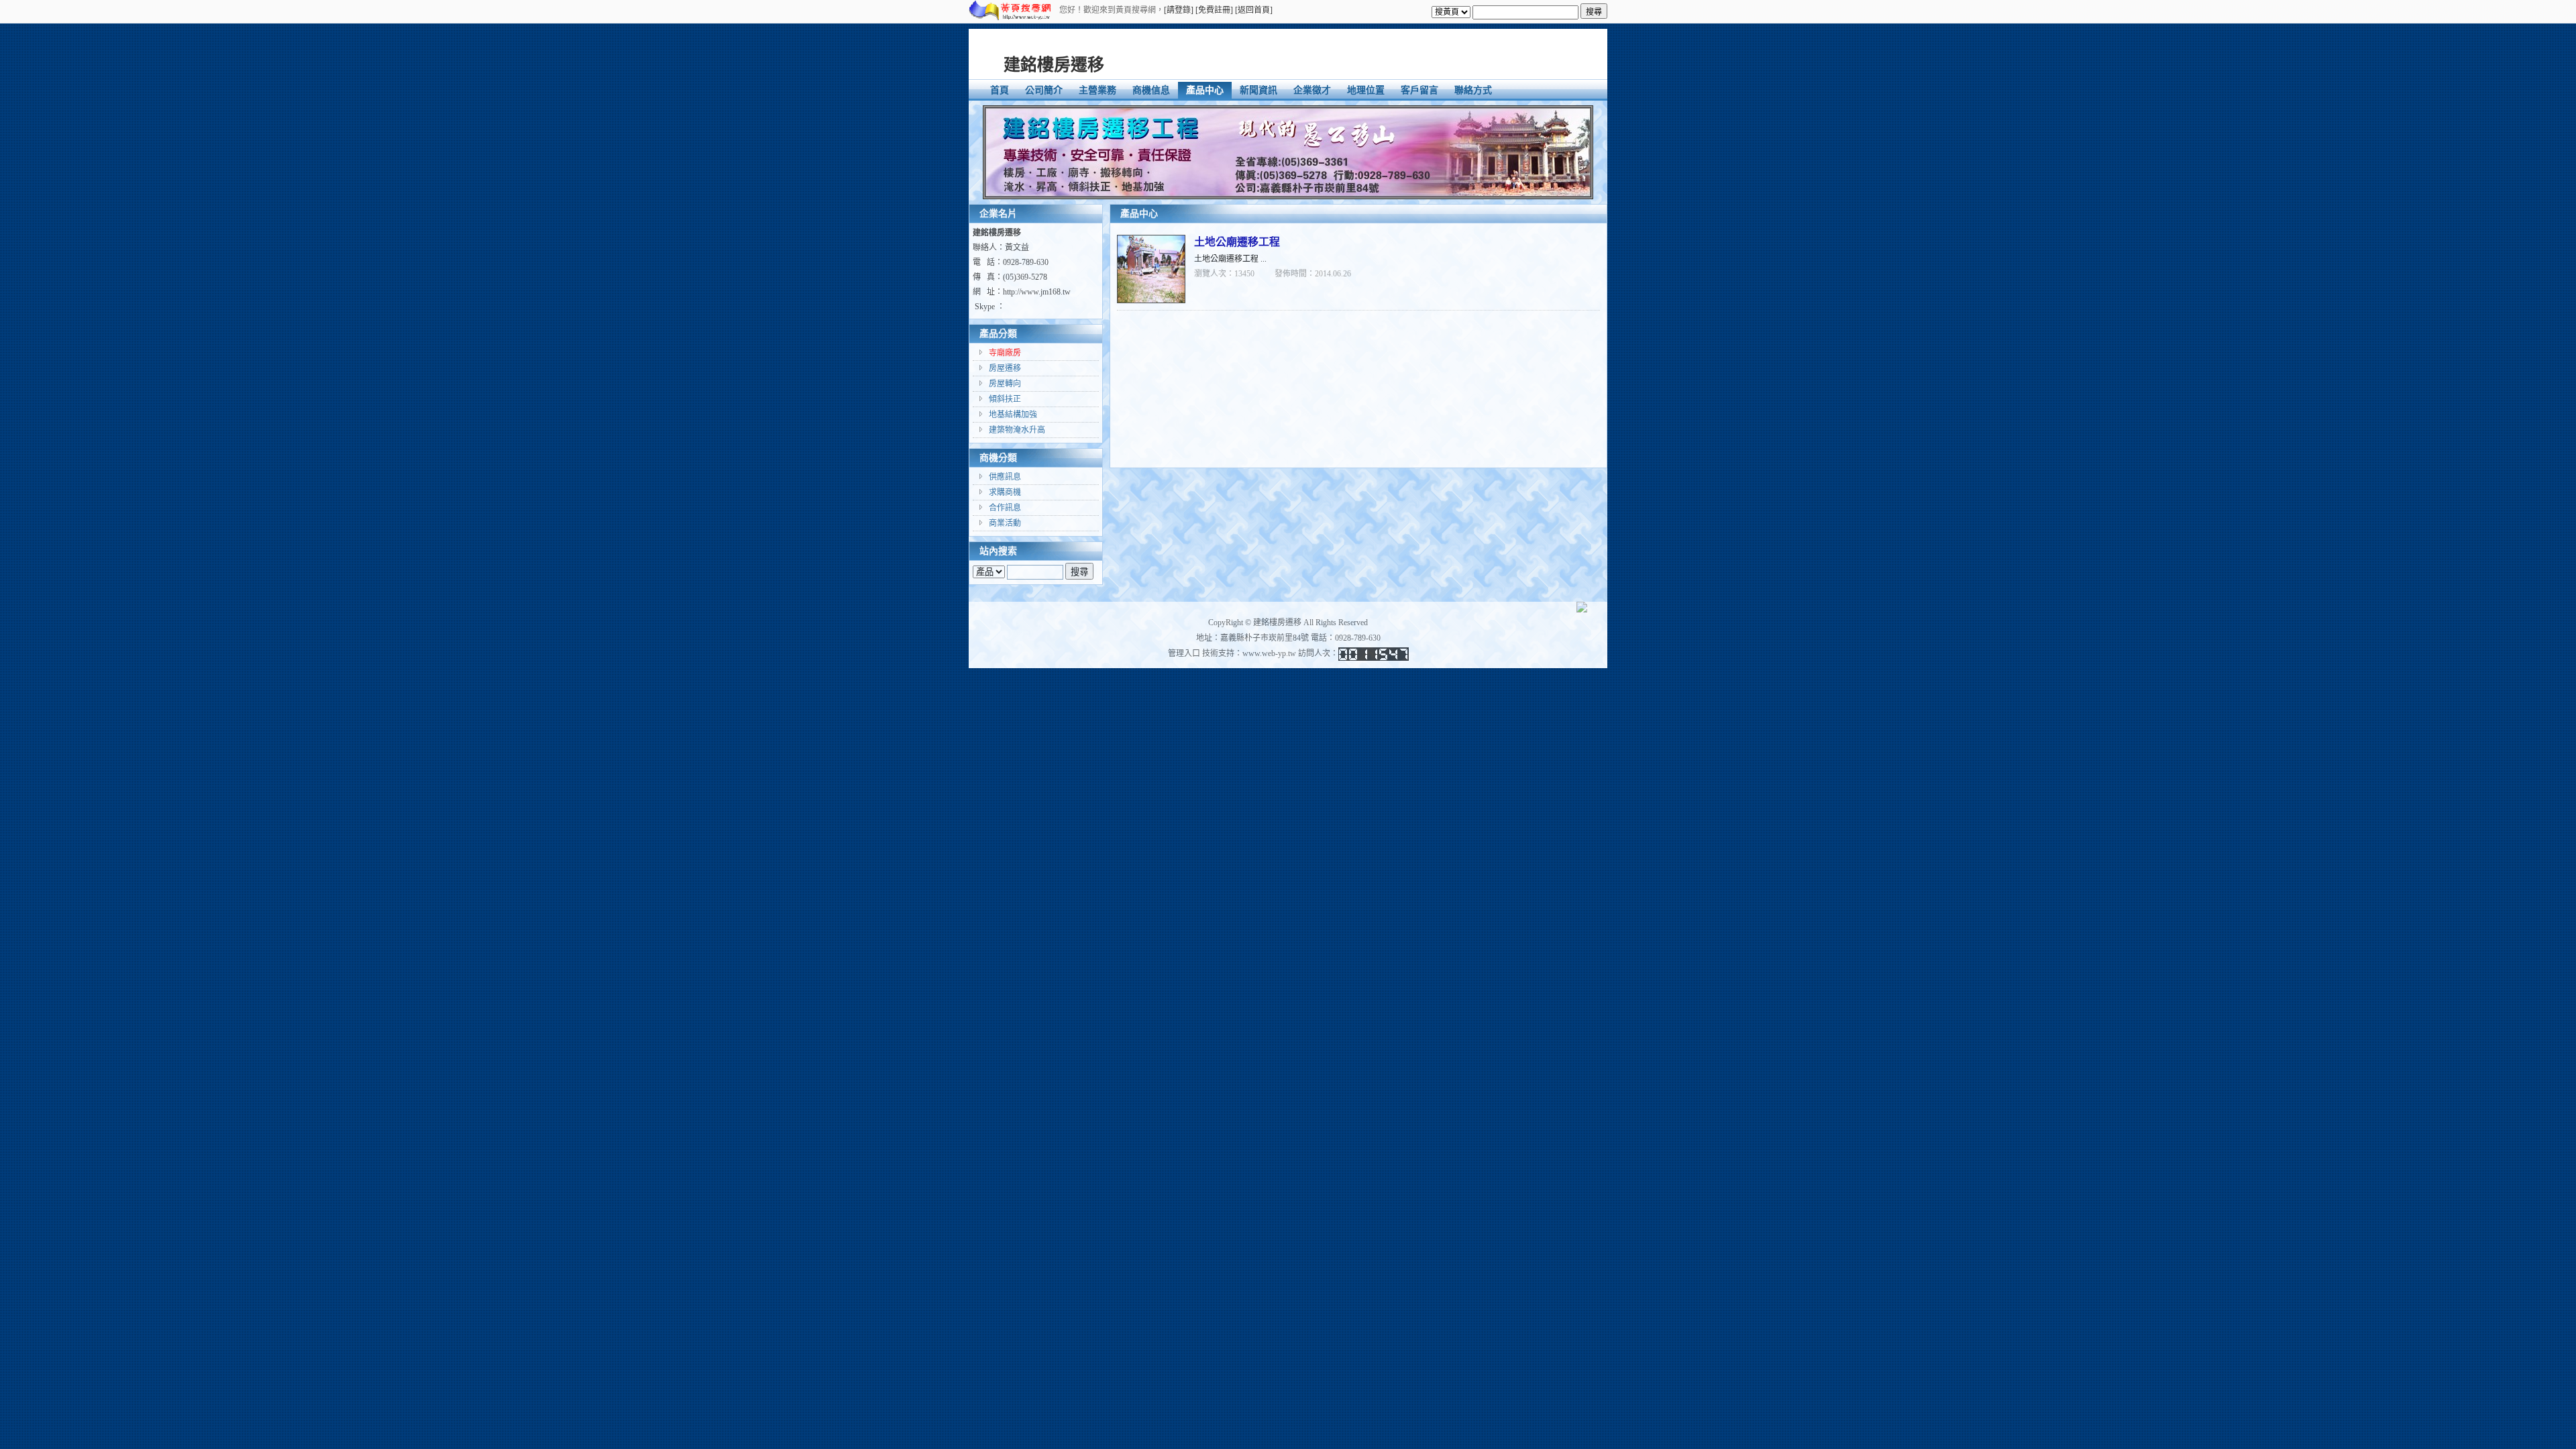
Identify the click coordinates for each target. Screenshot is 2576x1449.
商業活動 (1005, 523)
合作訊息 (1005, 508)
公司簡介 (1044, 90)
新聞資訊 (1258, 90)
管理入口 (1184, 653)
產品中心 (1205, 90)
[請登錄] (1179, 10)
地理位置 (1366, 90)
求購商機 (1005, 492)
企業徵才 (1312, 90)
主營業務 (1097, 90)
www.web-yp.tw (1269, 653)
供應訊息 (1005, 477)
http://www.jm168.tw (1037, 292)
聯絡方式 (1473, 90)
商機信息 (1151, 90)
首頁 (1000, 90)
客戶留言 (1419, 90)
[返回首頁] (1254, 10)
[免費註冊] (1214, 10)
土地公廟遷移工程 (1237, 242)
